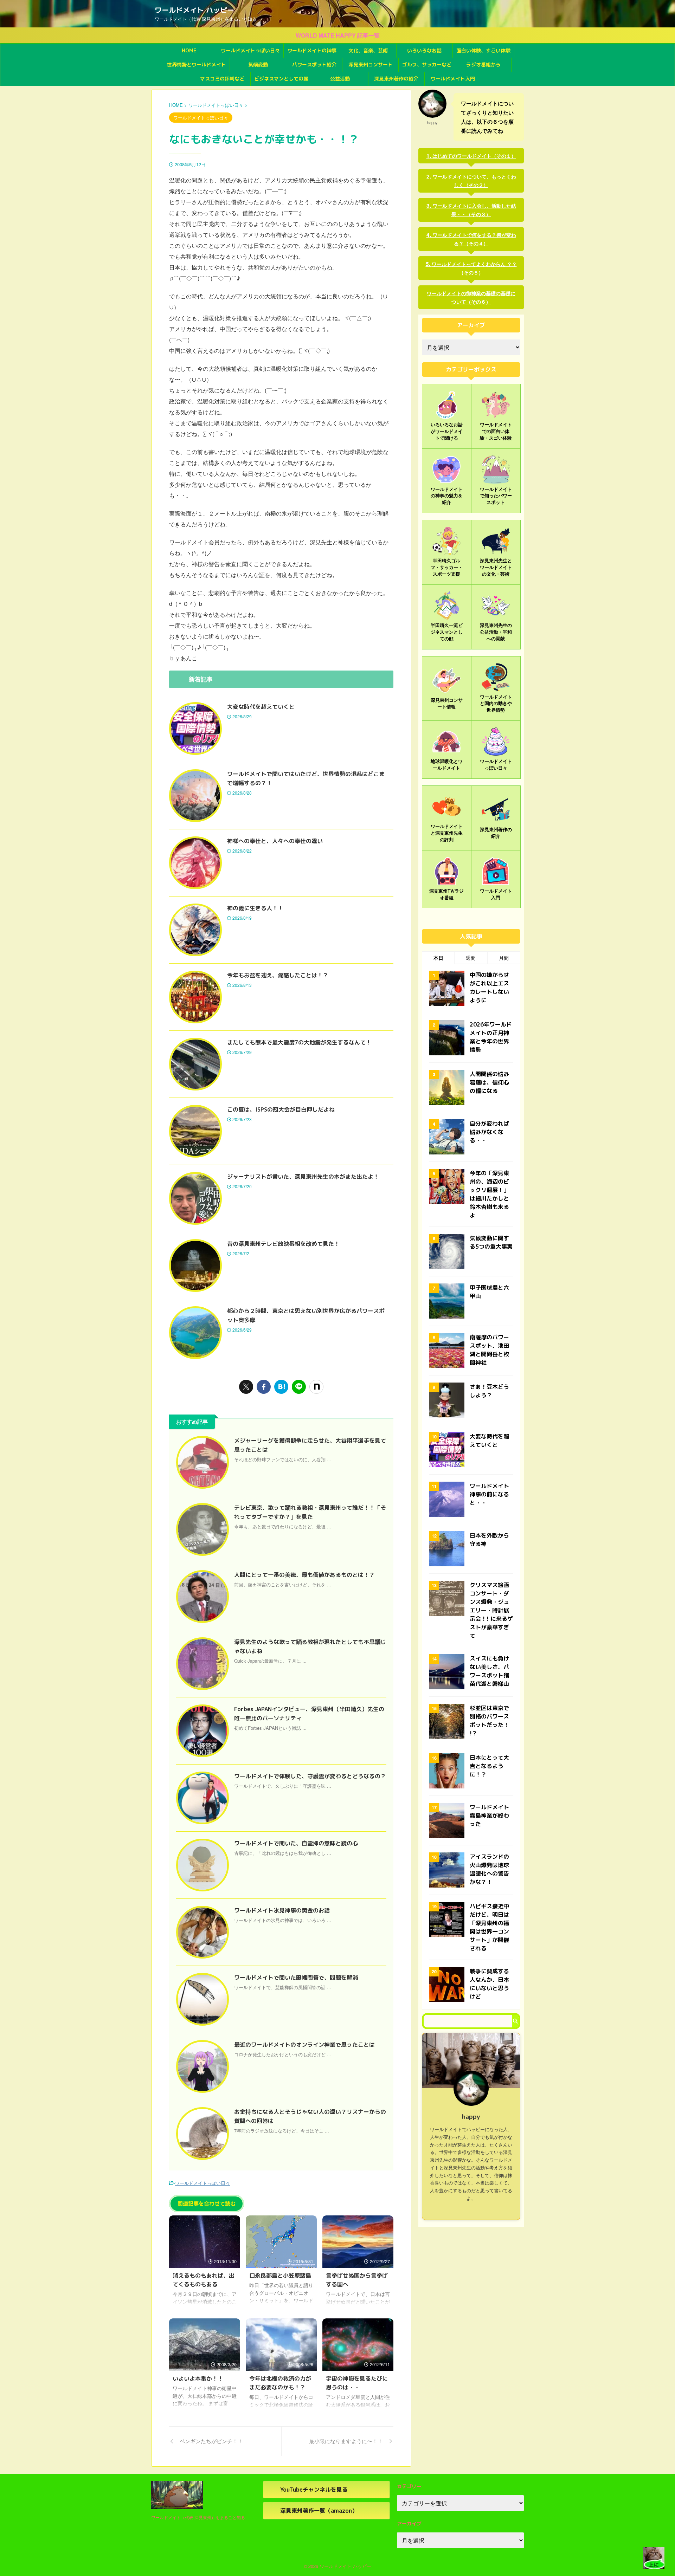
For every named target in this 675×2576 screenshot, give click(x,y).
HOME (189, 50)
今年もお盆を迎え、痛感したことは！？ (278, 975)
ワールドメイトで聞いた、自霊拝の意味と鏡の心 (296, 1843)
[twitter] (246, 1387)
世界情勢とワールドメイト (197, 64)
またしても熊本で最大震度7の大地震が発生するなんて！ (299, 1042)
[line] (299, 1387)
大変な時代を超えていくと (261, 707)
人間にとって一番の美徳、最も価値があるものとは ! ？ (304, 1575)
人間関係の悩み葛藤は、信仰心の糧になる (489, 1082)
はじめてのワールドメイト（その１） (474, 156)
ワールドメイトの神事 (312, 50)
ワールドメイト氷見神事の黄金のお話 (282, 1910)
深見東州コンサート (371, 64)
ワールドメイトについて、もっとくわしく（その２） (474, 181)
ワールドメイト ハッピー (194, 10)
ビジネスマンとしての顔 (281, 79)
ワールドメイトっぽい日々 (250, 50)
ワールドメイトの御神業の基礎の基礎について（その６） (471, 297)
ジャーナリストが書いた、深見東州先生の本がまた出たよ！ (303, 1177)
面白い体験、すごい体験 (483, 50)
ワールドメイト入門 (453, 79)
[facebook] (264, 1387)
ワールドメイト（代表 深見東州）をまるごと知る (198, 2517)
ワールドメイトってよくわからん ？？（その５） (474, 268)
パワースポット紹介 (314, 64)
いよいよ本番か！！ (198, 2378)
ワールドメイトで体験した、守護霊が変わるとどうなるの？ (310, 1776)
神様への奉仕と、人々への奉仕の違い (275, 841)
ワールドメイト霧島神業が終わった (489, 1816)
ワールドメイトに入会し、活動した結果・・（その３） (474, 210)
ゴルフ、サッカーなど (427, 64)
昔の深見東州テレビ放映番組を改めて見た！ (283, 1244)
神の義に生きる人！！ (255, 908)
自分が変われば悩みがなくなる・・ (489, 1132)
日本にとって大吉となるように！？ (489, 1766)
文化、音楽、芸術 (368, 50)
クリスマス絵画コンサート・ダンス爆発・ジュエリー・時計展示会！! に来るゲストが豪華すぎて (491, 1610)
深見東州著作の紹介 (396, 79)
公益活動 (340, 79)
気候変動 (258, 64)
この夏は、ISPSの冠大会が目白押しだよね (281, 1109)
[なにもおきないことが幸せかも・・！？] (281, 1387)
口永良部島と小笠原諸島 (280, 2276)
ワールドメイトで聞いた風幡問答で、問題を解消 (296, 1978)
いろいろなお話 (424, 50)
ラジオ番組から (483, 64)
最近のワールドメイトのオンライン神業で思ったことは (304, 2045)
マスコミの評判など (222, 79)
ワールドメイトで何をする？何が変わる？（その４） (474, 239)
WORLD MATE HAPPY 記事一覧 (338, 35)
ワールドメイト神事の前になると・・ (489, 1494)
